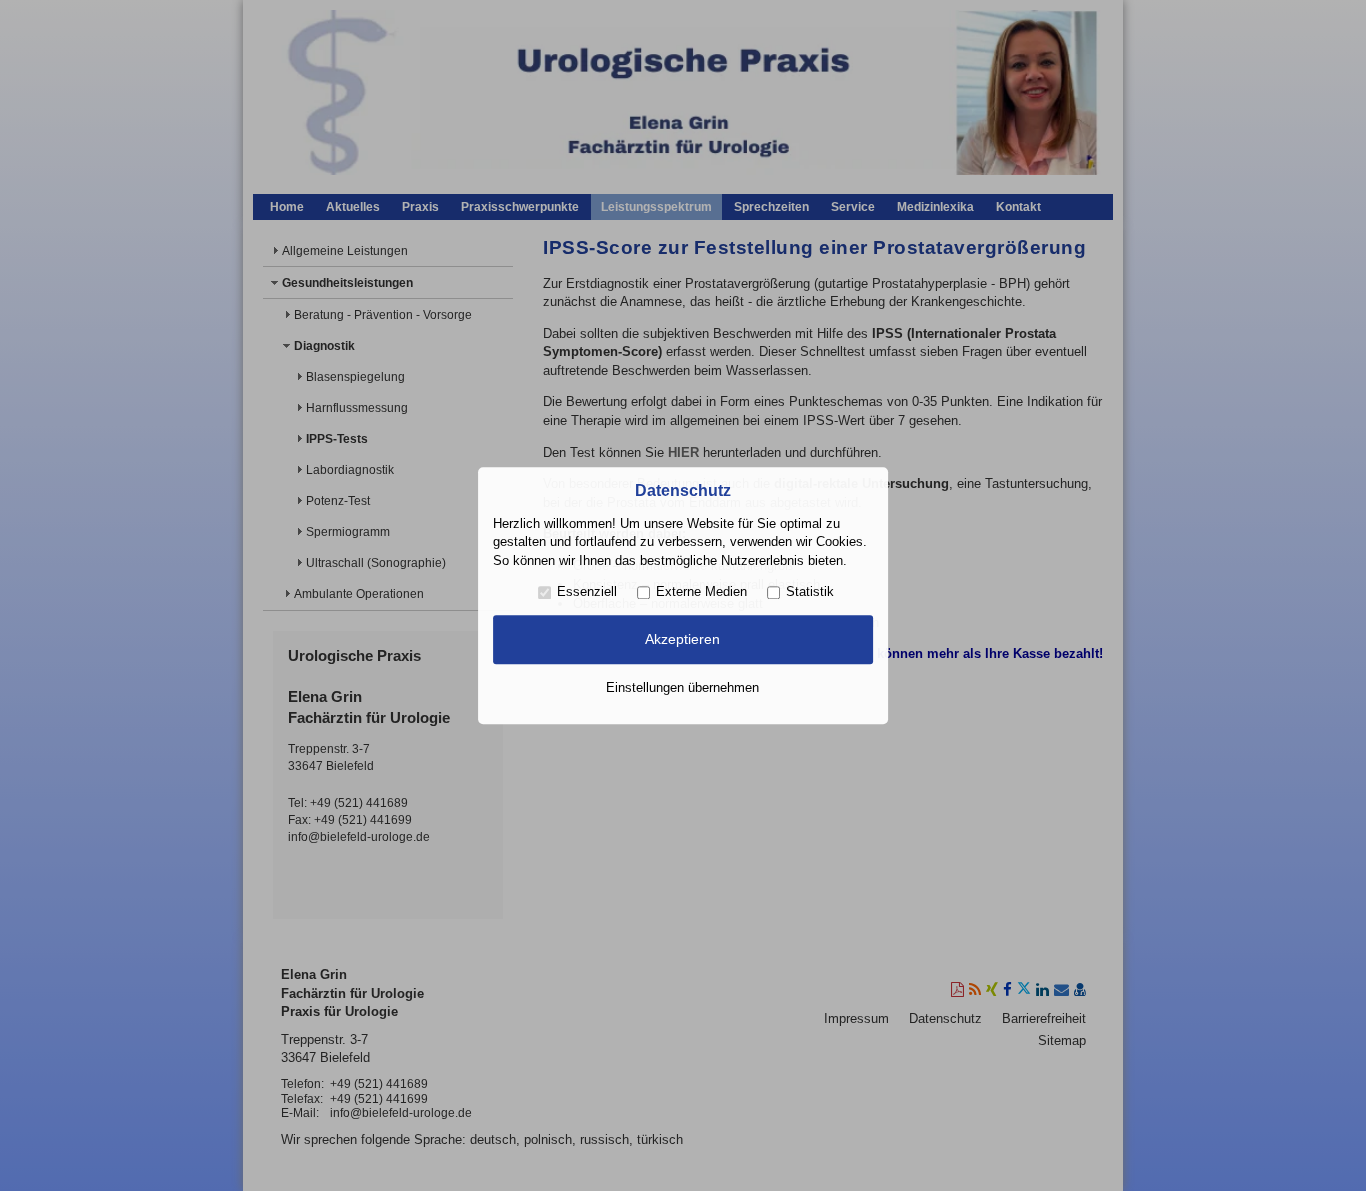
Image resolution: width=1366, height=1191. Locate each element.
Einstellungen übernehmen (682, 687)
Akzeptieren (682, 640)
